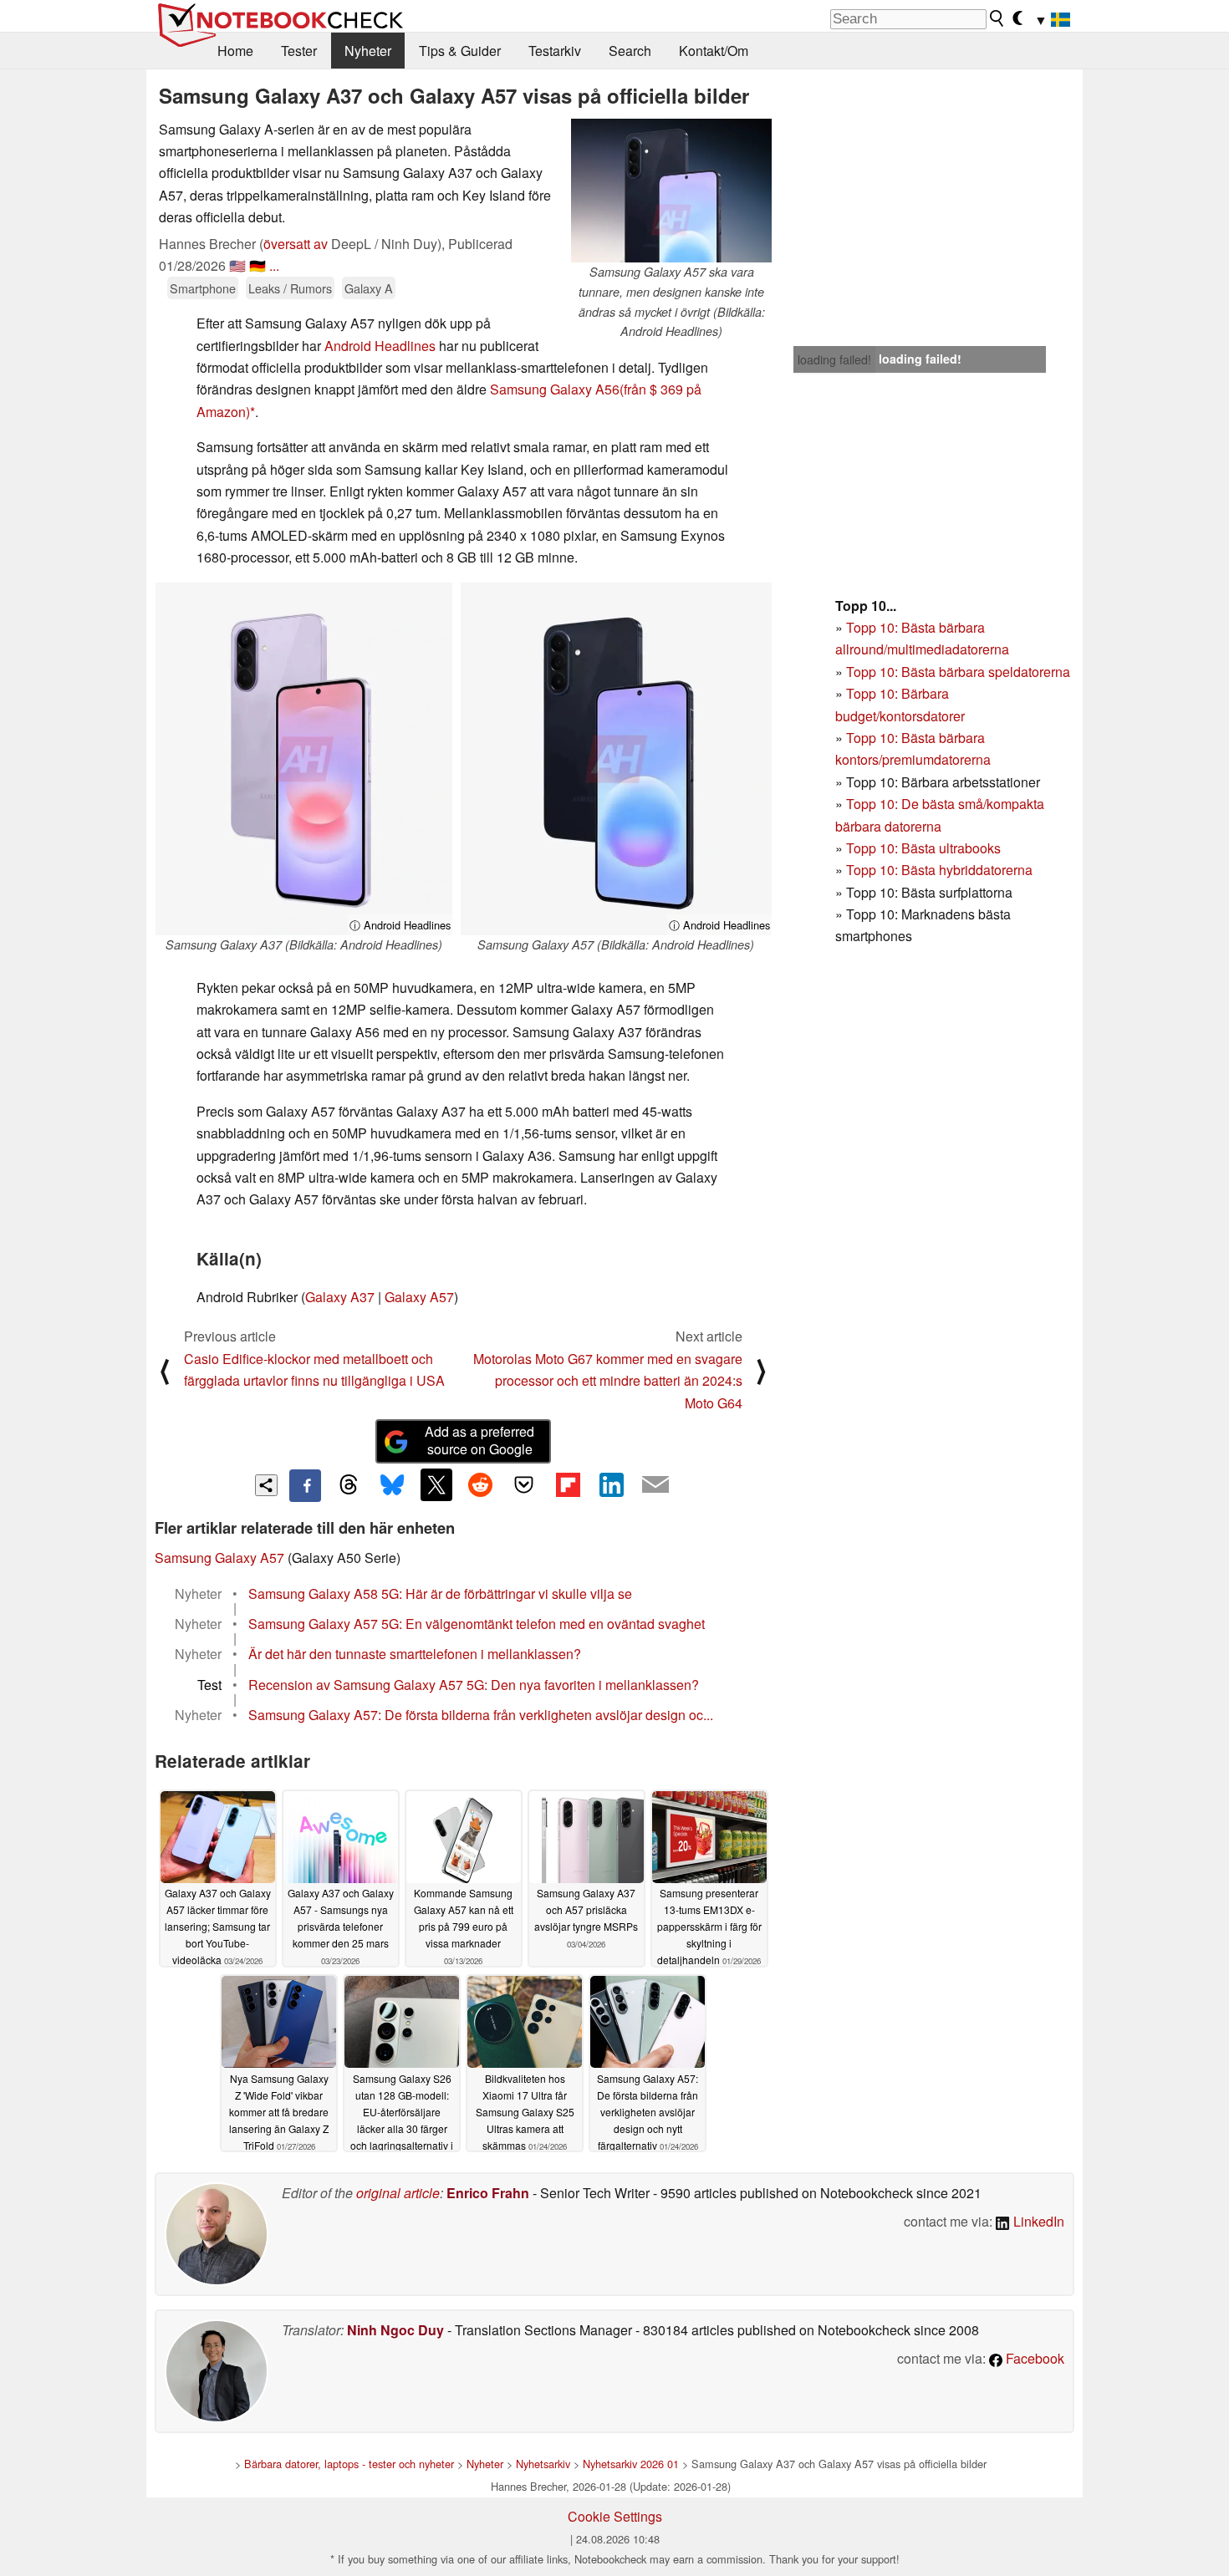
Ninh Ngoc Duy (395, 2330)
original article (398, 2193)
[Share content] (266, 1486)
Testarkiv (555, 51)
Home (235, 51)
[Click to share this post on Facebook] (305, 1485)
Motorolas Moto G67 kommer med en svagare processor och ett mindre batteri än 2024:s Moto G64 (608, 1381)
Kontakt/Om (714, 51)
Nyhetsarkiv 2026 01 (631, 2464)
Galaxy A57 (419, 1297)
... (274, 265)
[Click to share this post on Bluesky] (392, 1485)
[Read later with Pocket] (524, 1484)
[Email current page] (655, 1485)
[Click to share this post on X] (436, 1484)
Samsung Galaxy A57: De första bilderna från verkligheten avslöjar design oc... (481, 1715)
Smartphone (203, 288)
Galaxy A (369, 288)
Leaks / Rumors (290, 288)
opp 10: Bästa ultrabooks (927, 848)
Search (630, 51)
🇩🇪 (258, 265)
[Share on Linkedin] (611, 1484)
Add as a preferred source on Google (479, 1440)
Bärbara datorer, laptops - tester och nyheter (349, 2464)
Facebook (1033, 2358)
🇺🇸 (237, 265)
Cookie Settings (615, 2516)
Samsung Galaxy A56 (555, 389)
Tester (299, 51)
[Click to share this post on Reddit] (480, 1484)
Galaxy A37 (340, 1297)
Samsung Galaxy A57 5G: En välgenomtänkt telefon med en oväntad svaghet (477, 1624)
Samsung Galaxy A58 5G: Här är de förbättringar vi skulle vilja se (440, 1593)
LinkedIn (1037, 2221)
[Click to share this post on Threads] (349, 1485)
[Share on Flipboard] (568, 1484)
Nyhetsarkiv (543, 2464)
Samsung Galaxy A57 (219, 1558)
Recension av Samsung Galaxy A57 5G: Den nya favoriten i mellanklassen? (474, 1685)
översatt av (296, 244)
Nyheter (368, 51)
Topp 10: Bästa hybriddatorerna (939, 870)
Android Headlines (380, 346)
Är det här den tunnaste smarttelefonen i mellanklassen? (415, 1654)
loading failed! (834, 359)
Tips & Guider (460, 51)
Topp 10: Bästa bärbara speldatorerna (958, 672)
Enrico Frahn (488, 2193)
